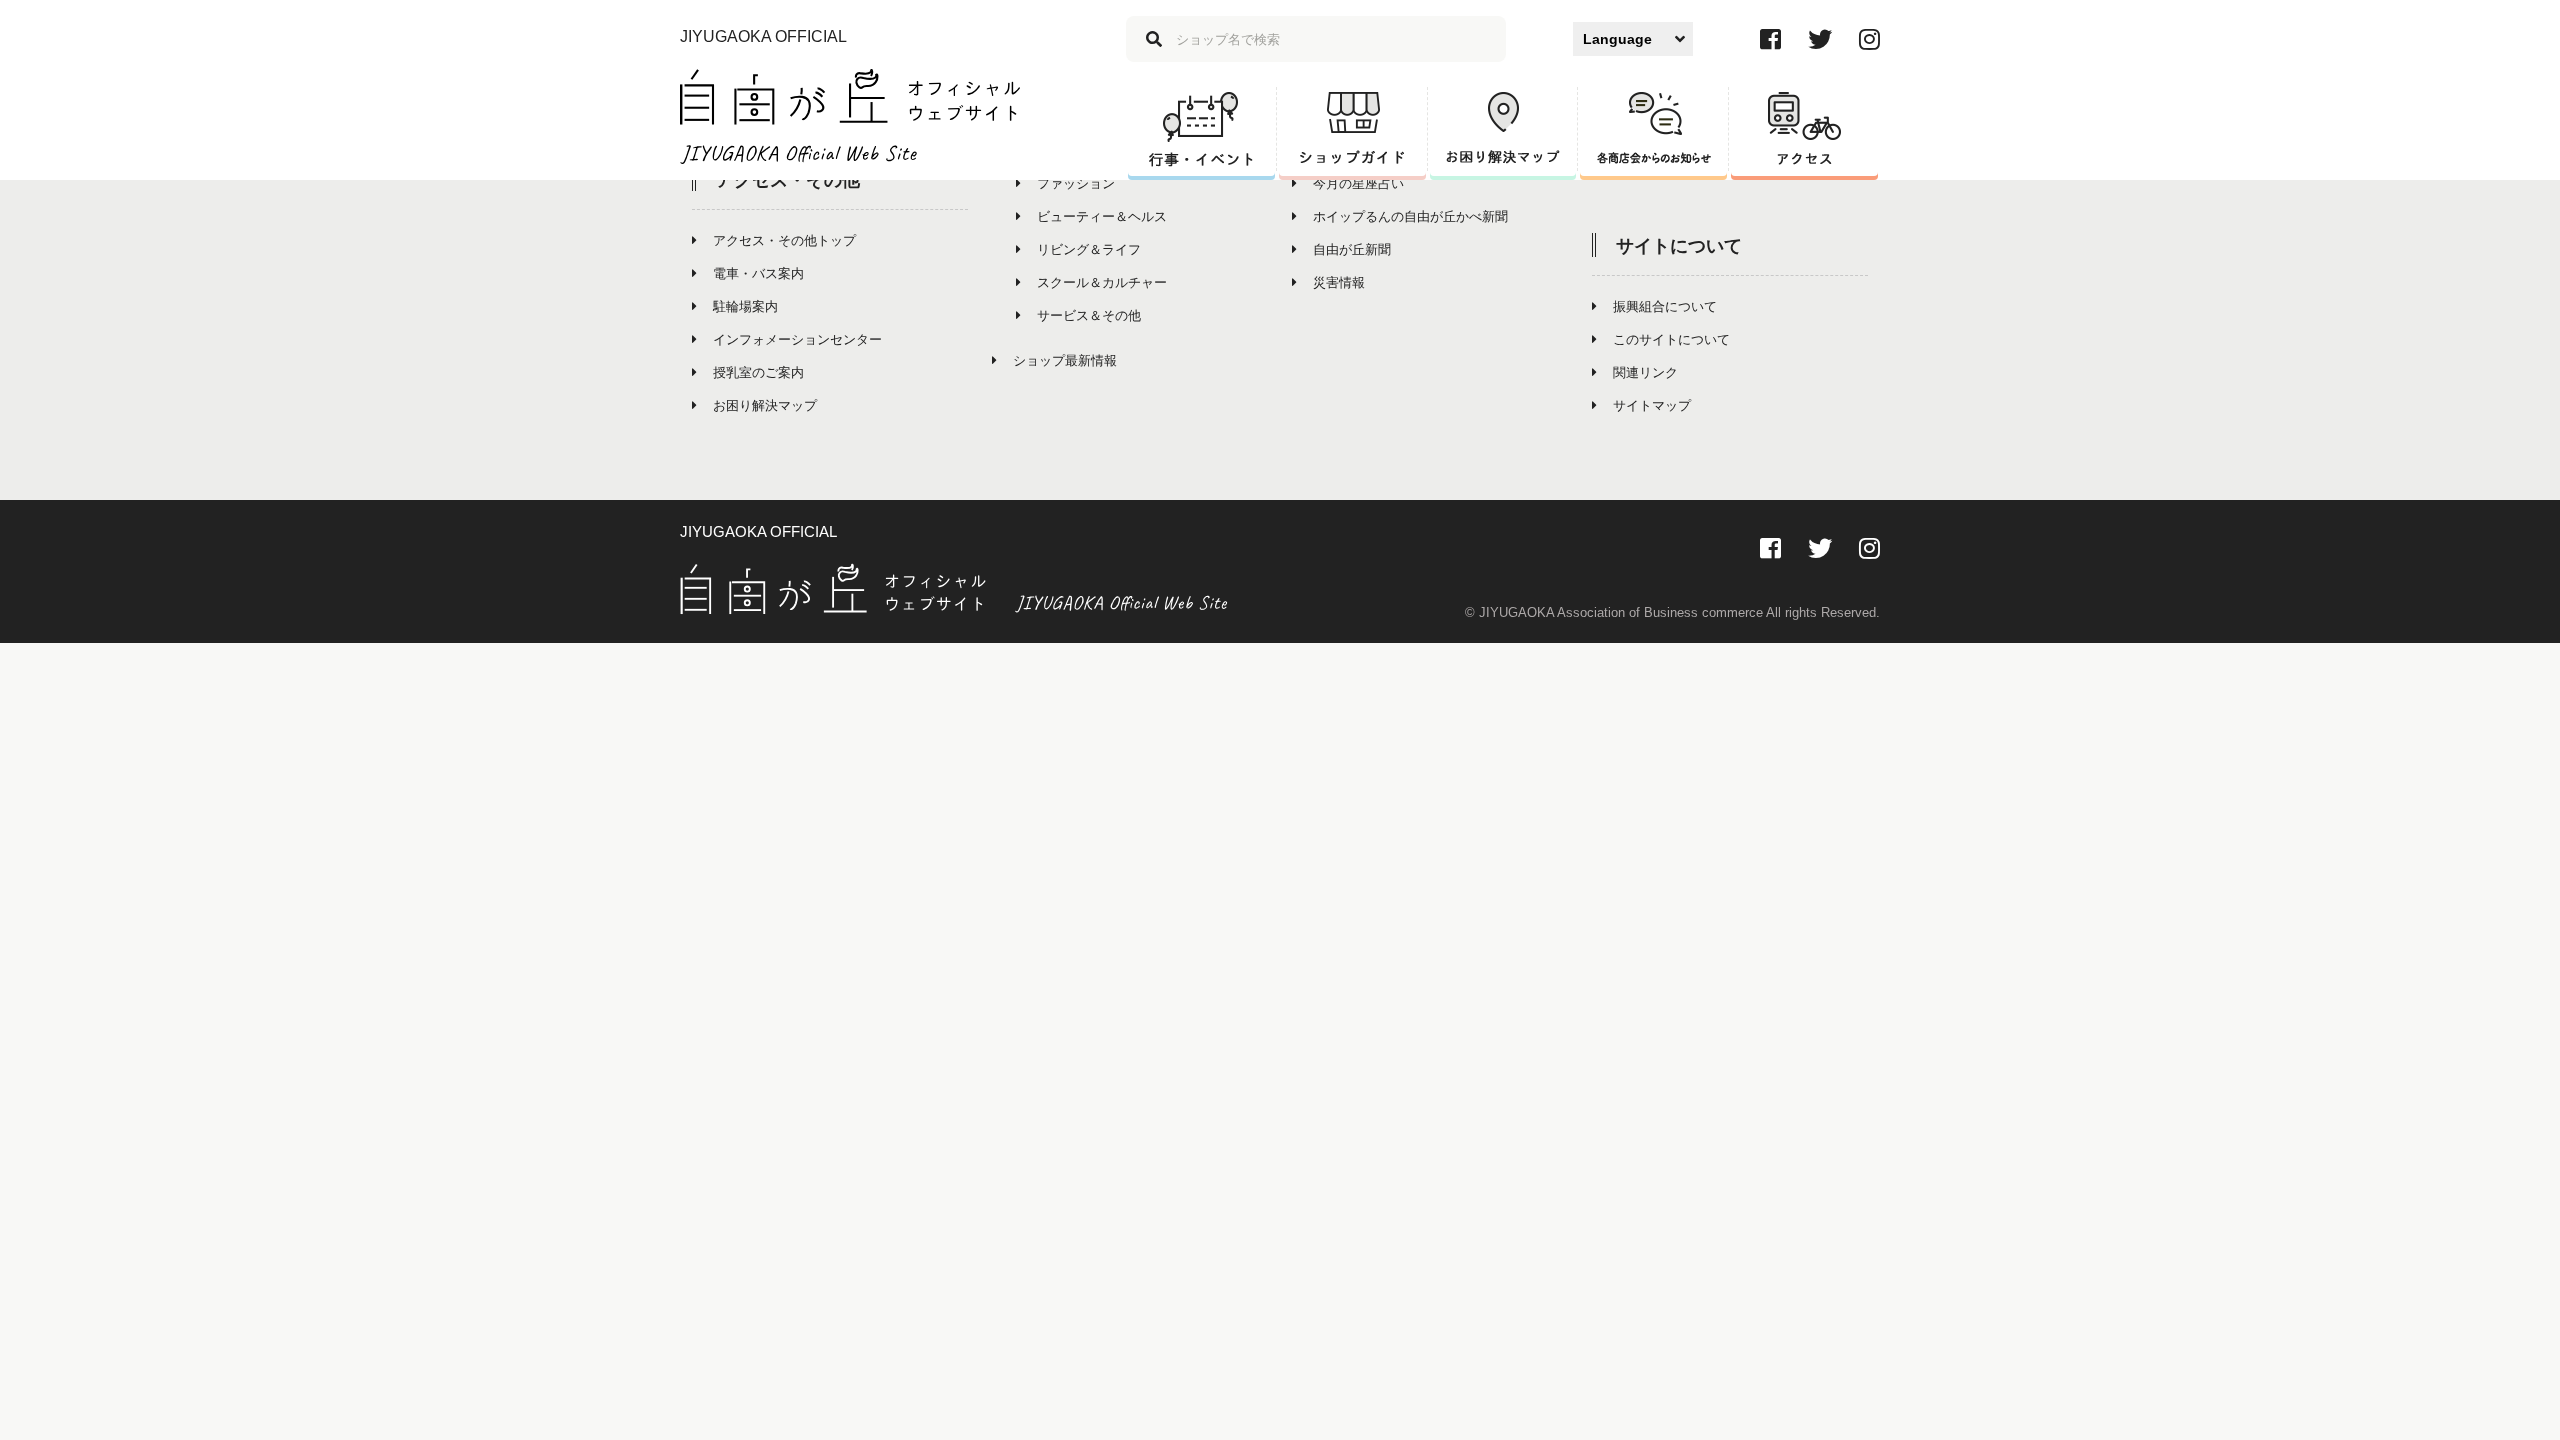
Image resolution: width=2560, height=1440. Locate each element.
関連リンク (1645, 372)
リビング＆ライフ (1089, 249)
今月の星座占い (1358, 183)
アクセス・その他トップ (784, 240)
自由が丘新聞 (1352, 249)
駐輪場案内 (745, 306)
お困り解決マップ (765, 405)
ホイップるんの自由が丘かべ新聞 (1410, 216)
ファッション (1076, 183)
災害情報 (1339, 282)
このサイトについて (1671, 339)
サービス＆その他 (1089, 315)
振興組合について (1665, 306)
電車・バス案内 (758, 273)
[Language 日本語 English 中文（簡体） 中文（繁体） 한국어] (1633, 39)
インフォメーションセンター (797, 339)
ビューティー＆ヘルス (1102, 216)
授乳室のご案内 (758, 372)
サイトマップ (1652, 405)
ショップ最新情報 (1065, 360)
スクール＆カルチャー (1102, 282)
